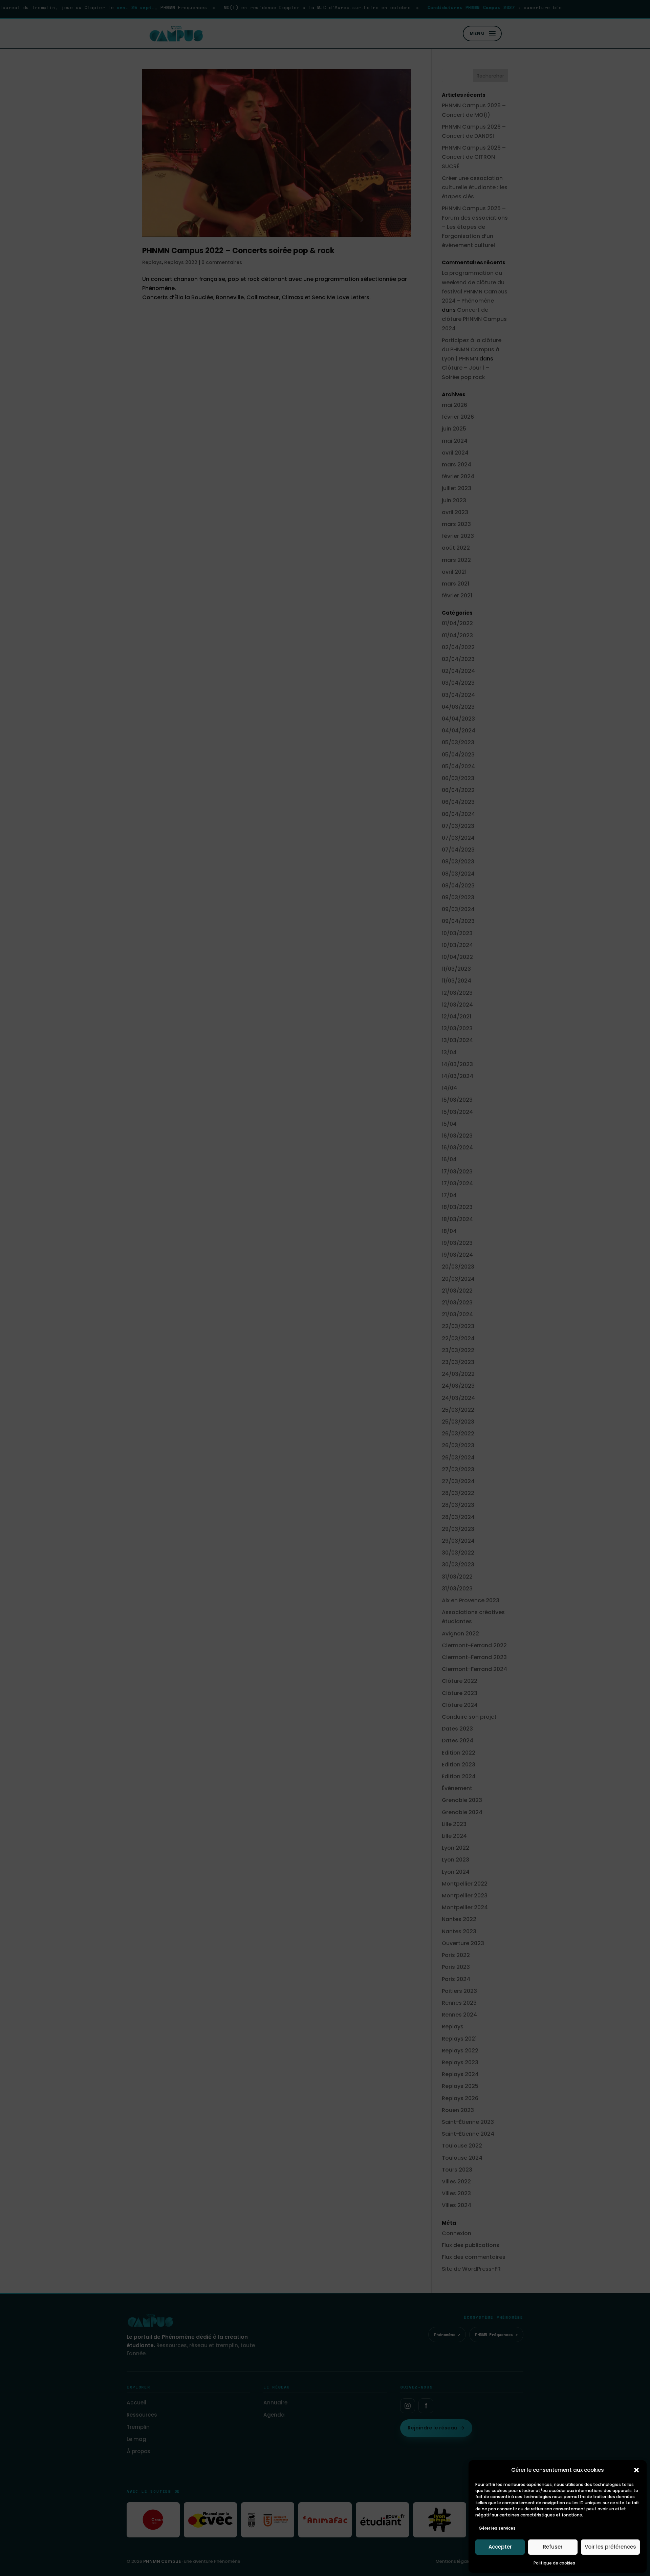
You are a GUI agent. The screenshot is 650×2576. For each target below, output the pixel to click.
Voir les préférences (610, 2547)
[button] (636, 2470)
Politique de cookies (554, 2563)
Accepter (500, 2547)
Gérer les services (497, 2528)
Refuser (553, 2547)
